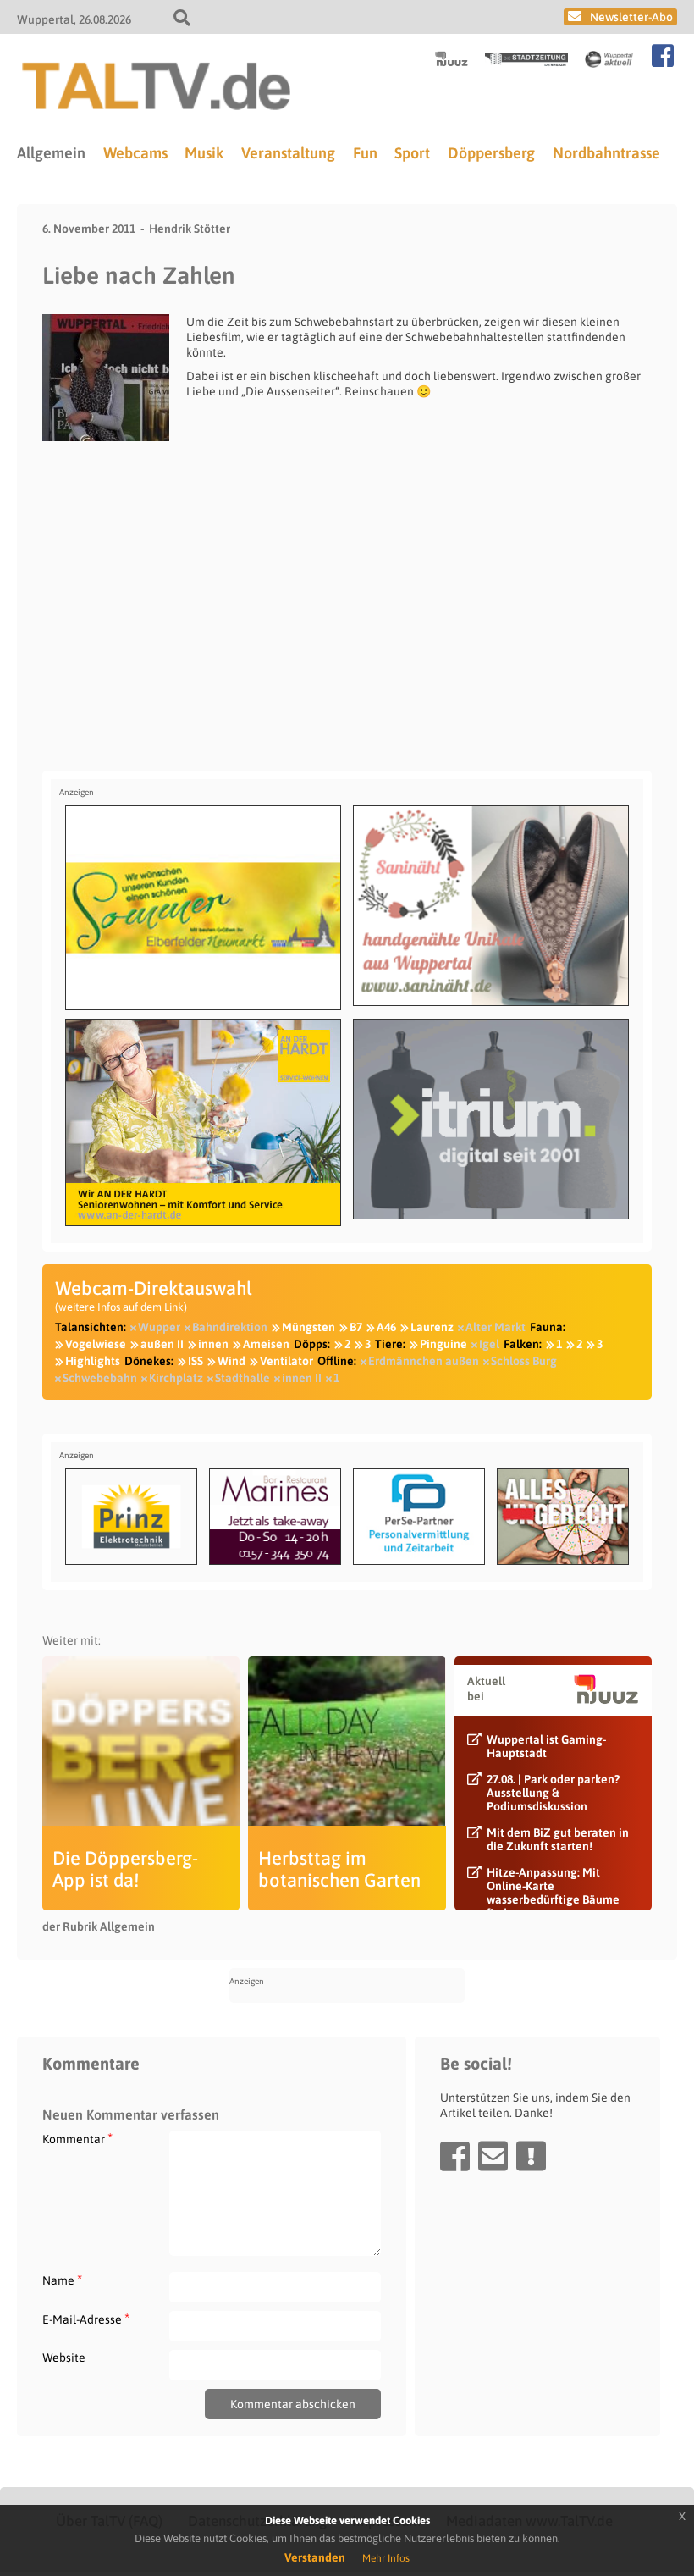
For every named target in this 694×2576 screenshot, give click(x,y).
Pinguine (443, 1344)
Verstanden (315, 2557)
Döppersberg (491, 153)
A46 (386, 1327)
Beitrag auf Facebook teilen (455, 2156)
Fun (365, 153)
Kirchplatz (176, 1378)
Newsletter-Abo (631, 17)
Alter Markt (496, 1327)
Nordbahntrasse (606, 153)
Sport (412, 153)
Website (64, 2358)
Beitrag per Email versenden (493, 2156)
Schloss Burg (524, 1361)
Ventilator (286, 1361)
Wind (231, 1361)
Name (62, 2280)
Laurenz (432, 1327)
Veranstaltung (288, 153)
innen (213, 1344)
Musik (204, 153)
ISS (196, 1361)
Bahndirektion (230, 1327)
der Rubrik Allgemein (99, 1926)
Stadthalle (242, 1378)
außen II (162, 1344)
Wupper (159, 1327)
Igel (489, 1344)
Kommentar (77, 2139)
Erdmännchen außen (424, 1361)
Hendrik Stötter (190, 229)
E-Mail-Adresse (86, 2319)
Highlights (93, 1361)
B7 (356, 1327)
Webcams (135, 153)
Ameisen (266, 1344)
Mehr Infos (386, 2558)
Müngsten (308, 1327)
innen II (302, 1378)
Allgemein (51, 153)
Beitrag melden (531, 2156)
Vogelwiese (96, 1344)
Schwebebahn (100, 1378)
